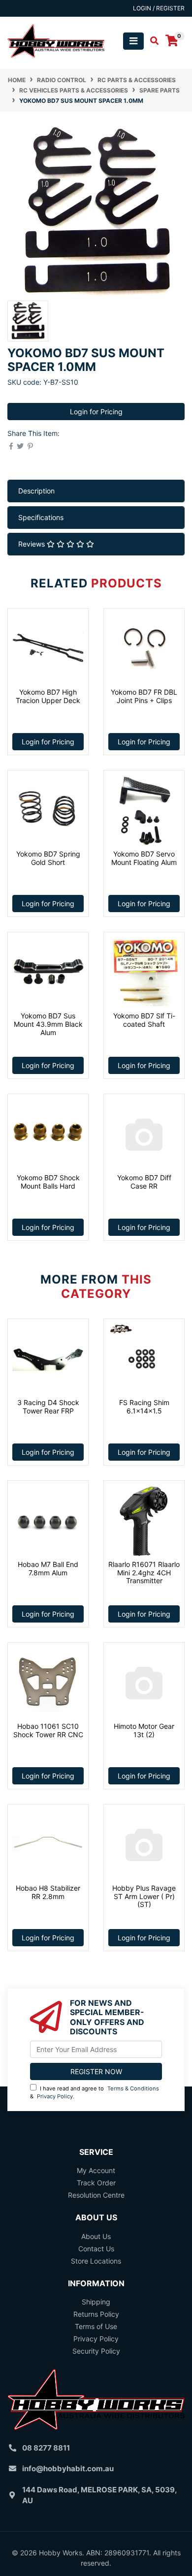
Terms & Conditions (133, 2088)
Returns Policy (96, 2314)
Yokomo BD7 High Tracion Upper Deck (48, 696)
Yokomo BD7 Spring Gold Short (48, 858)
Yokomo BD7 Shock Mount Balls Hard (48, 1182)
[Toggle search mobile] (151, 41)
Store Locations (96, 2261)
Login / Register (159, 8)
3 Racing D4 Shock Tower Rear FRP (48, 1407)
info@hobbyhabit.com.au (68, 2469)
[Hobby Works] (56, 40)
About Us (96, 2236)
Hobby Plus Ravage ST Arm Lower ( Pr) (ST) (144, 1896)
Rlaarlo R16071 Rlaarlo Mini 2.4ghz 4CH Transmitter (144, 1573)
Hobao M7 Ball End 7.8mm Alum (48, 1568)
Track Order (96, 2183)
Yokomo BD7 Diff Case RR (144, 1182)
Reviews (32, 544)
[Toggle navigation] (133, 41)
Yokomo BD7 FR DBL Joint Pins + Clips (144, 696)
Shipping (96, 2302)
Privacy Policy (55, 2096)
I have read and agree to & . (95, 2093)
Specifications (41, 517)
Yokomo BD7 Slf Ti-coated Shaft (144, 1020)
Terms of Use (96, 2326)
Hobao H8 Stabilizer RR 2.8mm (48, 1892)
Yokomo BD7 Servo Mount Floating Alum (144, 858)
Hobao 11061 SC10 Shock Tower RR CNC (48, 1730)
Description (36, 491)
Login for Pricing (96, 412)
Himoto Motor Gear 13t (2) (144, 1730)
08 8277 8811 (46, 2448)
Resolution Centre (96, 2195)
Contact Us (96, 2249)
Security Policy (96, 2351)
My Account (96, 2170)
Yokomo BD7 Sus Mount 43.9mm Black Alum (48, 1024)
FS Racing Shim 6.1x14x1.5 (144, 1407)
